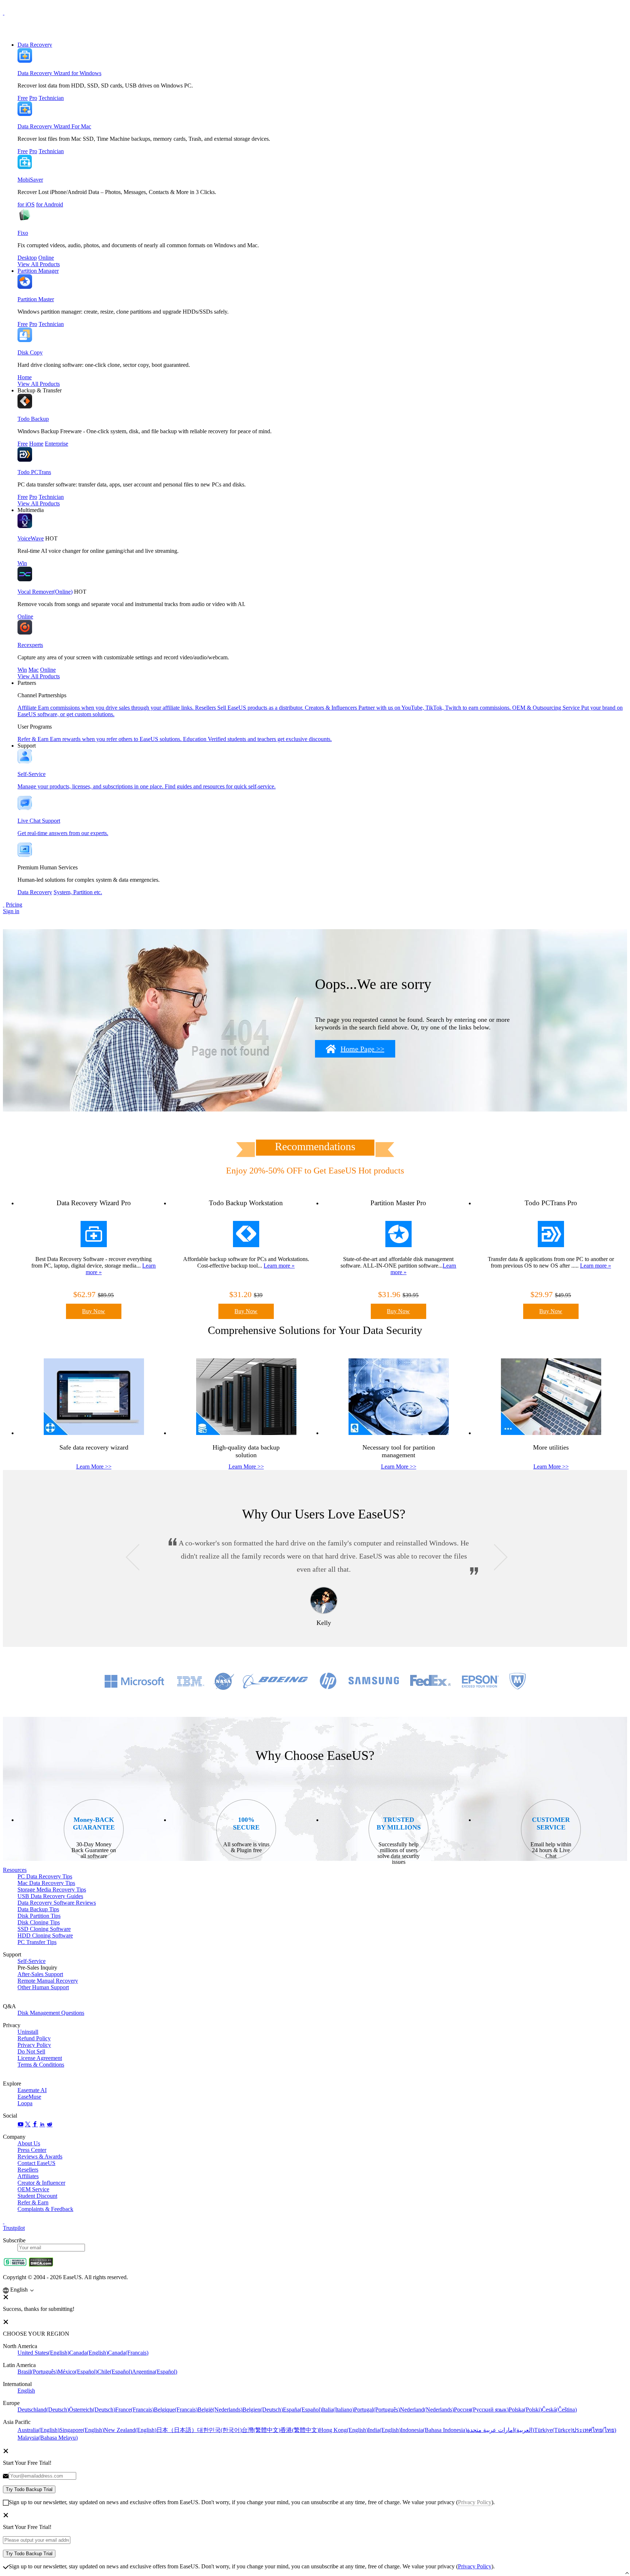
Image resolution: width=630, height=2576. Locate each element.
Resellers (28, 2170)
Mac (34, 670)
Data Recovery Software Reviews (57, 1903)
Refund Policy (34, 2038)
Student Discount (37, 2196)
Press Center (32, 2150)
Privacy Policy (34, 2045)
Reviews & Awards (40, 2156)
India (384, 2430)
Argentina (155, 2372)
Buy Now (94, 1311)
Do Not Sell (31, 2051)
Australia (38, 2430)
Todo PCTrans (34, 472)
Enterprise (57, 444)
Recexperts (30, 645)
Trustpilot (14, 2228)
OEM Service (33, 2189)
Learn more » (279, 1266)
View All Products (39, 264)
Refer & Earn (33, 2202)
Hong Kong (343, 2430)
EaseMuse (29, 2097)
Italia (338, 2410)
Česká (559, 2410)
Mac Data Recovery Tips (46, 1883)
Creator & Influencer (41, 2183)
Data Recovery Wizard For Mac (54, 126)
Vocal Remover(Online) (45, 592)
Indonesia (434, 2430)
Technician (51, 98)
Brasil (38, 2372)
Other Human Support (43, 1987)
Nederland (427, 2410)
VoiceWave (31, 538)
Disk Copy (30, 352)
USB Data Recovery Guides (50, 1896)
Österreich (92, 2410)
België (220, 2410)
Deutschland (43, 2410)
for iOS (26, 204)
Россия (481, 2410)
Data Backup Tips (38, 1909)
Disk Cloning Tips (39, 1922)
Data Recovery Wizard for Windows (59, 73)
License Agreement (40, 2058)
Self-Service (32, 1961)
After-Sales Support (40, 1974)
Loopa (25, 2103)
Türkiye (553, 2430)
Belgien (263, 2410)
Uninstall (28, 2032)
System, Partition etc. (78, 892)
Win (22, 563)
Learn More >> (94, 1467)
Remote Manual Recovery (48, 1981)
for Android (50, 204)
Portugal (377, 2410)
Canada (89, 2353)
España (302, 2410)
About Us (29, 2143)
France (135, 2410)
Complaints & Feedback (45, 2209)
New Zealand (130, 2430)
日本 (177, 2430)
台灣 (261, 2430)
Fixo (23, 233)
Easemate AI (32, 2090)
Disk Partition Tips (39, 1916)
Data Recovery (35, 45)
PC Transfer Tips (37, 1942)
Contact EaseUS (36, 2163)
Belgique (176, 2410)
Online (46, 258)
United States (43, 2353)
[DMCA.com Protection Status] (41, 2265)
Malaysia (48, 2438)
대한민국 (219, 2430)
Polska (525, 2410)
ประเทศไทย (594, 2430)
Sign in (11, 911)
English (26, 2391)
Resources (15, 1870)
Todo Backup (33, 419)
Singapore (82, 2430)
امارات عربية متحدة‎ (501, 2430)
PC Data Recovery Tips (45, 1876)
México (77, 2372)
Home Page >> (362, 1049)
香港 (300, 2430)
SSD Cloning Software (44, 1929)
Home (25, 377)
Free (23, 98)
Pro (33, 98)
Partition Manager (38, 271)
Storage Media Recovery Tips (52, 1890)
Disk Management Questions (51, 2013)
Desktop (27, 258)
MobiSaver (30, 180)
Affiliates (28, 2176)
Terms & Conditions (41, 2065)
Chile (115, 2372)
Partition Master (36, 299)
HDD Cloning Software (45, 1935)
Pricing (14, 905)
